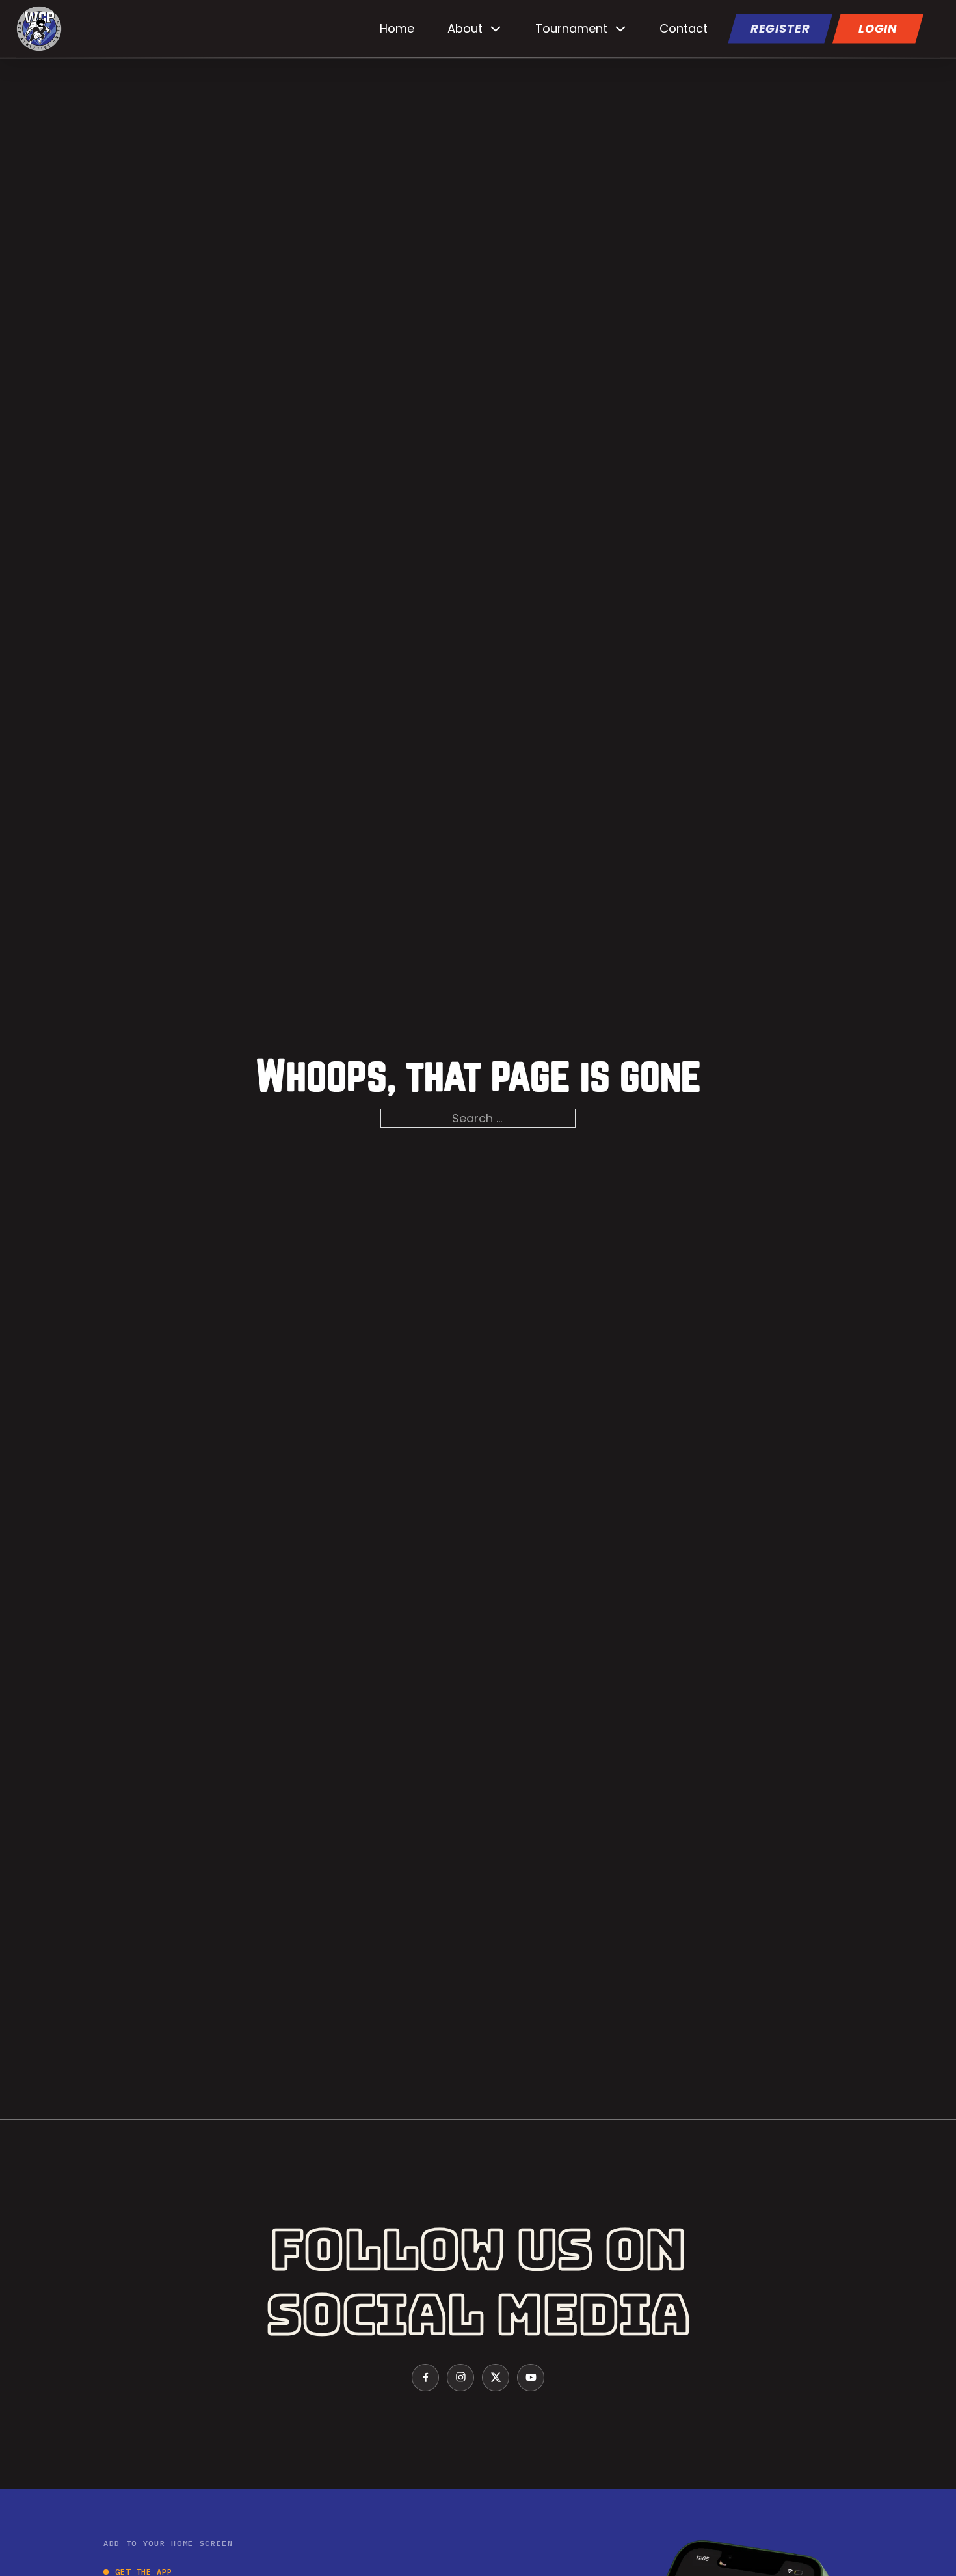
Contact (684, 28)
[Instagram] (460, 2378)
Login (878, 28)
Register (780, 28)
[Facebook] (425, 2378)
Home (397, 28)
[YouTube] (531, 2378)
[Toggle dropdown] (496, 29)
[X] (496, 2378)
